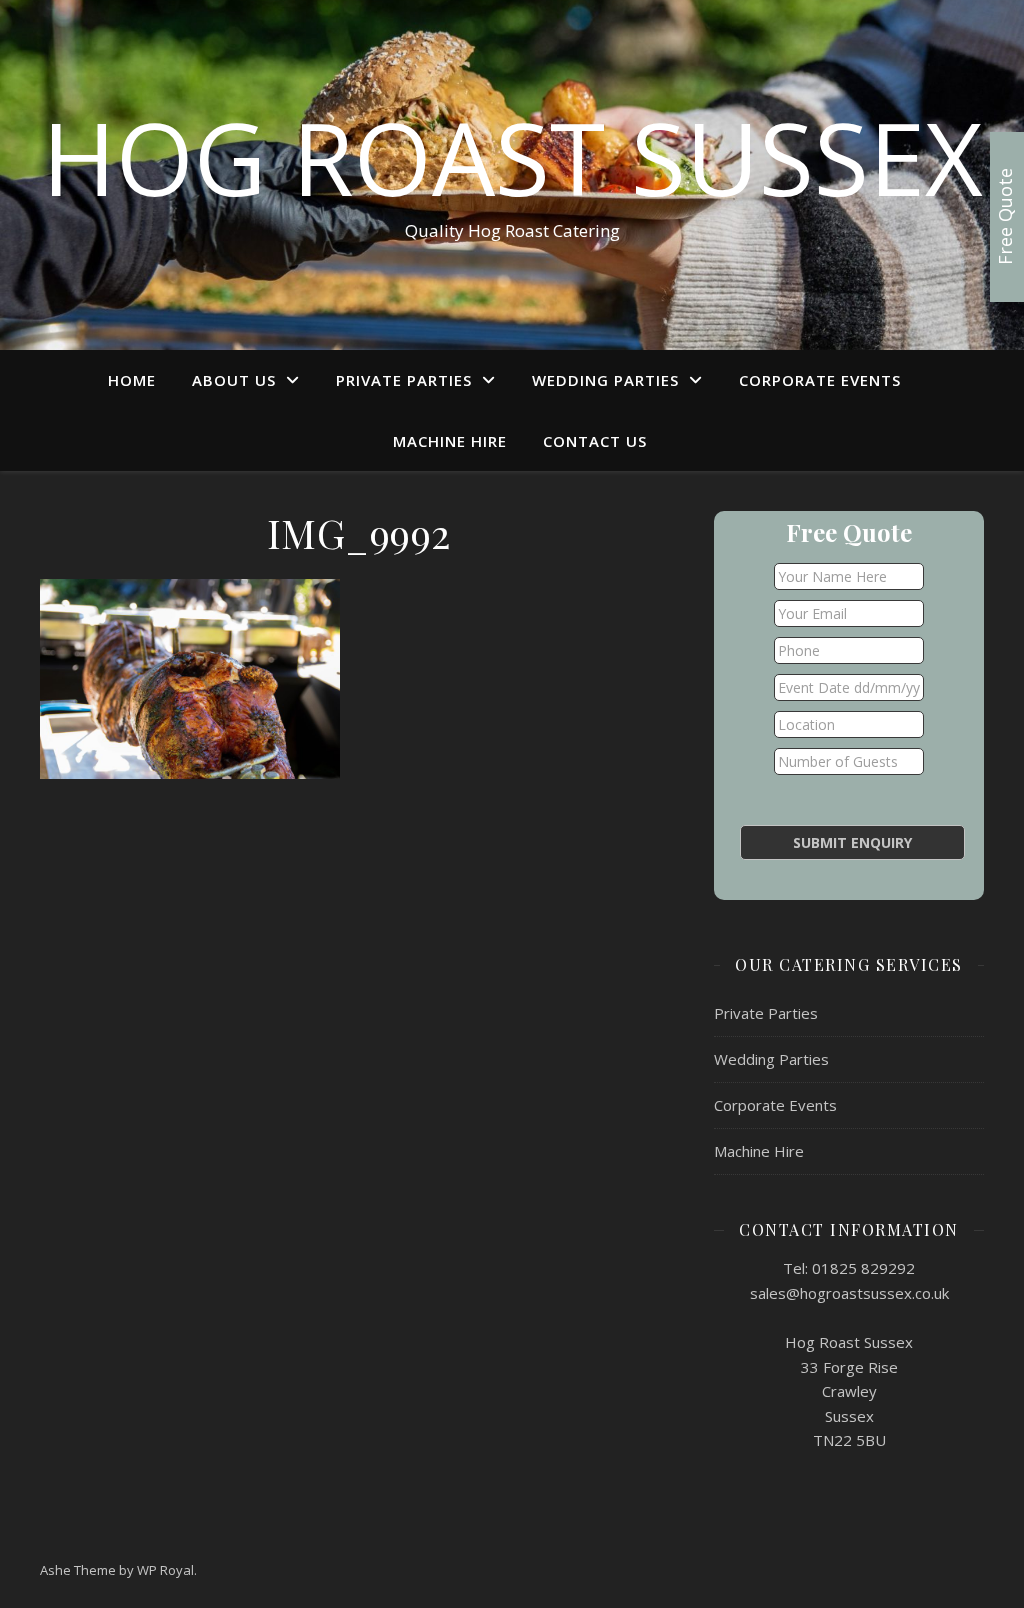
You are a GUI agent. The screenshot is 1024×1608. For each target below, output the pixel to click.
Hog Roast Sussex (512, 157)
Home (132, 380)
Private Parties (404, 380)
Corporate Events (820, 380)
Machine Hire (450, 441)
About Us (234, 380)
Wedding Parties (605, 380)
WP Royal (165, 1570)
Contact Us (595, 441)
